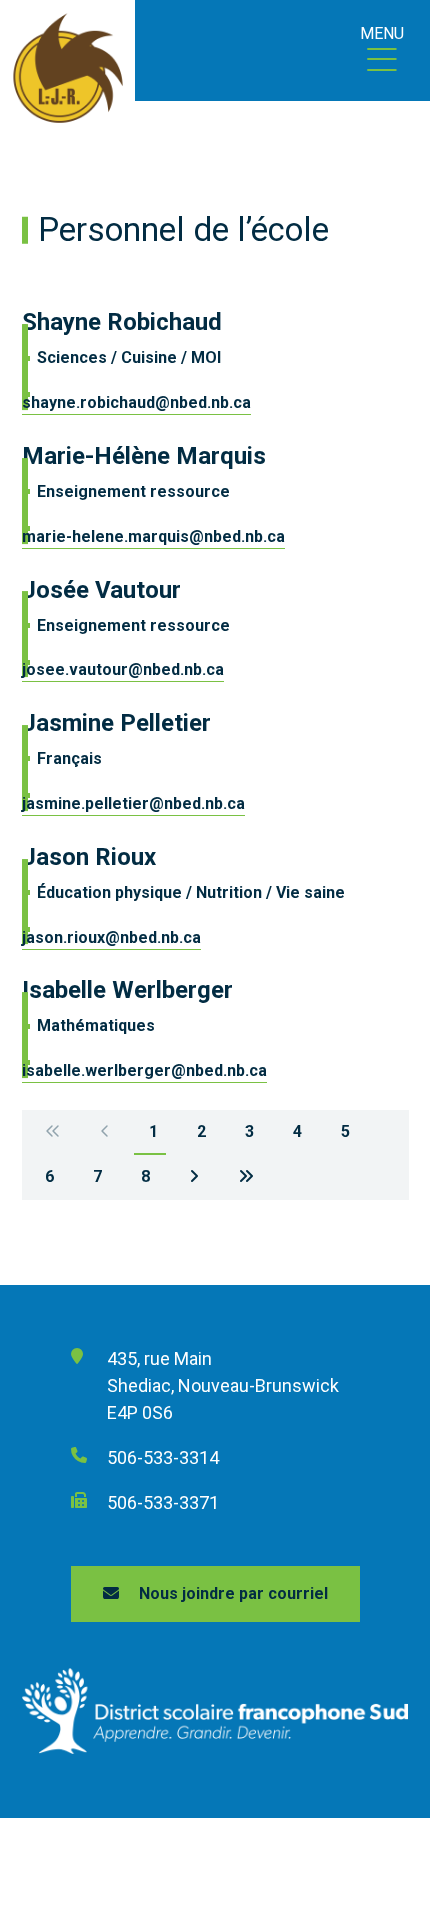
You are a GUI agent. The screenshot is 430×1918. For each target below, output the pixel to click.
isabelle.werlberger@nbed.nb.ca (144, 1070)
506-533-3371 (163, 1502)
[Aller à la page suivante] (194, 1177)
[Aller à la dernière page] (246, 1177)
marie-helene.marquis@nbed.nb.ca (153, 536)
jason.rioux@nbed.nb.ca (111, 937)
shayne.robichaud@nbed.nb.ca (136, 402)
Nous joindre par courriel (233, 1593)
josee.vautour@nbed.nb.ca (123, 669)
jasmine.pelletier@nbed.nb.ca (133, 803)
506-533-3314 (163, 1457)
